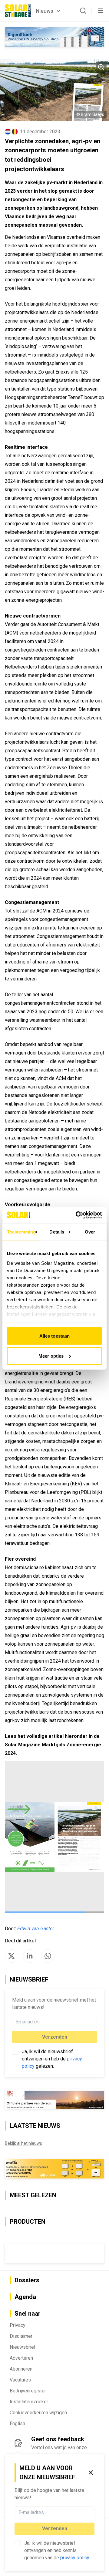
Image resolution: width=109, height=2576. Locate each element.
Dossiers (27, 2280)
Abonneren (21, 2369)
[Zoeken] (83, 11)
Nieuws (45, 11)
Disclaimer (21, 2336)
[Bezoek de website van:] (54, 2253)
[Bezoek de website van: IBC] (54, 2099)
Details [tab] (57, 1232)
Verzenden (55, 2529)
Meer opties (51, 1356)
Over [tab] (90, 1232)
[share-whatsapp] (48, 1956)
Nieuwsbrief (23, 2347)
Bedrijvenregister (28, 2391)
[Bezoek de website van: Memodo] (54, 2169)
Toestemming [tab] (21, 1232)
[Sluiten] (91, 2473)
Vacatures (20, 2380)
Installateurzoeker (29, 2402)
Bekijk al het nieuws (23, 2143)
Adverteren (21, 2358)
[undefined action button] (93, 2512)
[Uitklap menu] (101, 11)
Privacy (18, 2325)
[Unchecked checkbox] (18, 2543)
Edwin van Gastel (35, 1929)
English (17, 2424)
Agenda (25, 2297)
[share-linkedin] (30, 1956)
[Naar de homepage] (18, 11)
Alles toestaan (54, 1336)
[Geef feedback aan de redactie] (18, 2443)
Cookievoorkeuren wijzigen (38, 2413)
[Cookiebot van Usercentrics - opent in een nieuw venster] (77, 1215)
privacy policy (75, 2558)
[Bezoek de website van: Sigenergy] (54, 37)
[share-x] (12, 1956)
